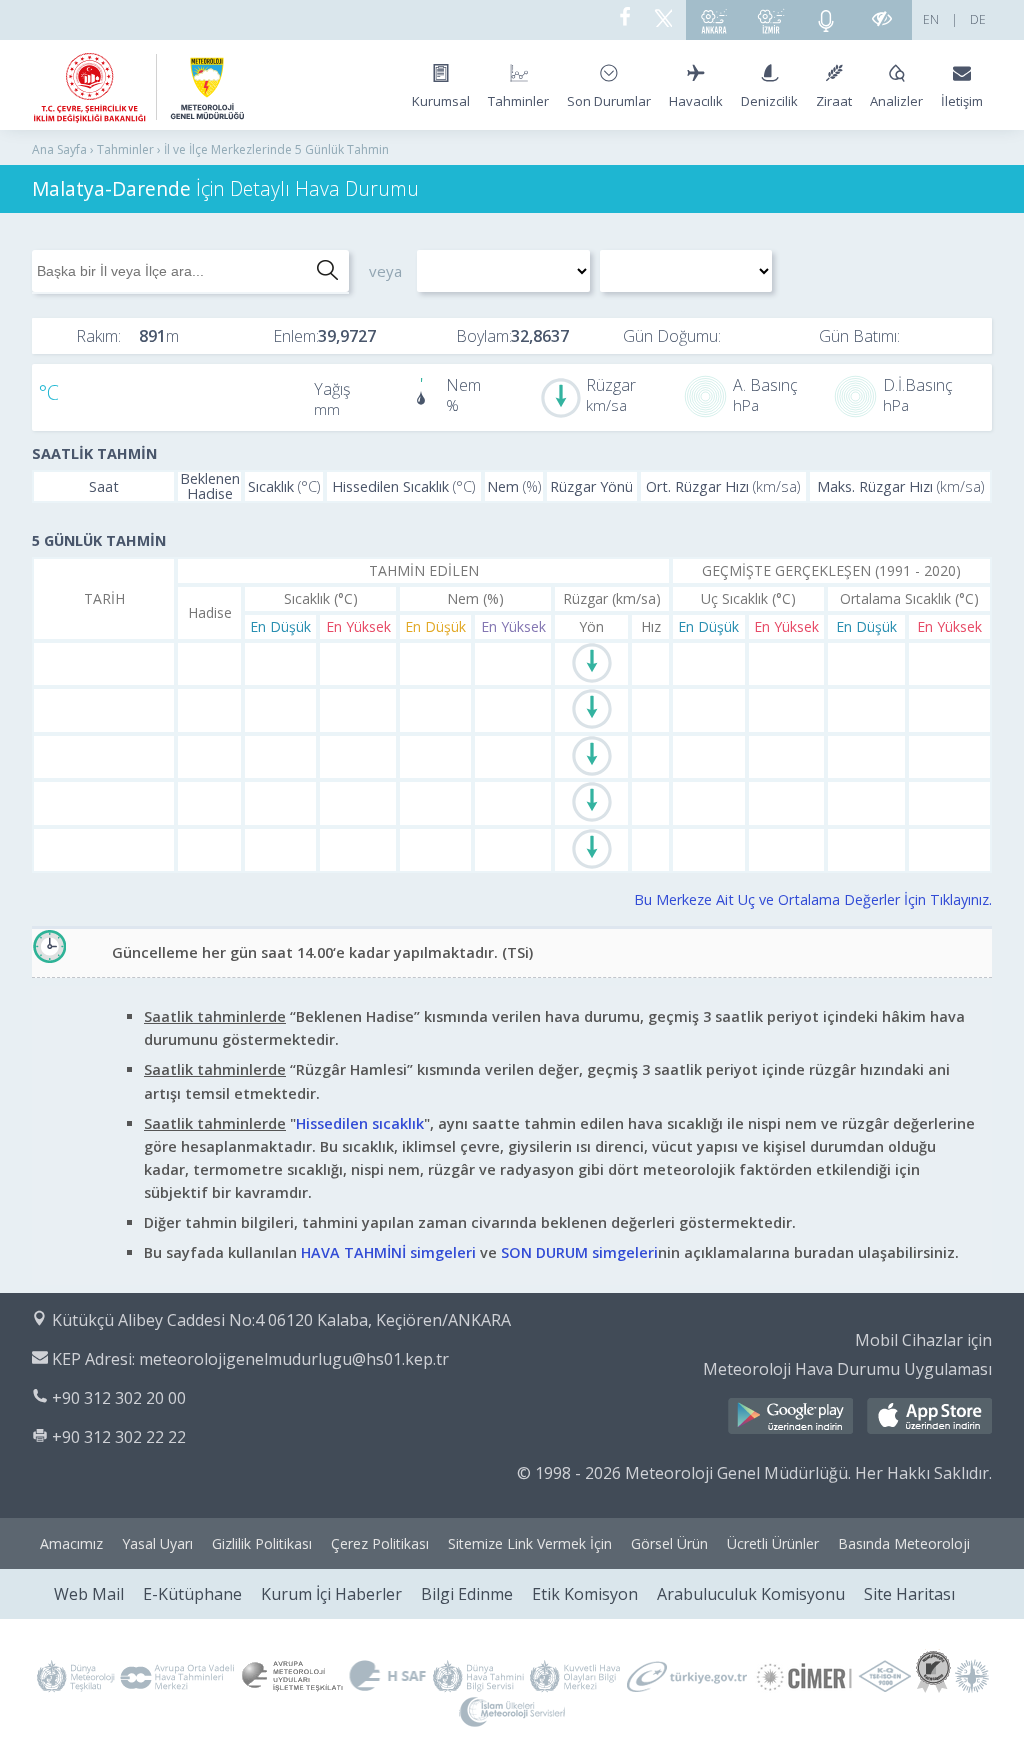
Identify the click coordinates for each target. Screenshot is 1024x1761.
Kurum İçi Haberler (331, 1594)
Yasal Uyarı (157, 1543)
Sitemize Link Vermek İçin (530, 1543)
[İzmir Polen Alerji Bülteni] (771, 20)
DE (978, 19)
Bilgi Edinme (467, 1594)
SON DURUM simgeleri (579, 1252)
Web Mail (89, 1594)
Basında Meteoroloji (904, 1543)
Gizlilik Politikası (262, 1543)
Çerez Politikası (380, 1543)
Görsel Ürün (669, 1543)
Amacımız (71, 1543)
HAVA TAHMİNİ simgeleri (388, 1252)
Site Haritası (909, 1594)
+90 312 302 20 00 (119, 1398)
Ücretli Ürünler (773, 1543)
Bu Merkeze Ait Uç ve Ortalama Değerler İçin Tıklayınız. (813, 899)
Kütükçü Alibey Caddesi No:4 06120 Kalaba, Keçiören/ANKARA (281, 1320)
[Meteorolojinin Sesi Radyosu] (826, 20)
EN (931, 19)
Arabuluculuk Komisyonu (751, 1594)
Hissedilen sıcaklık (360, 1123)
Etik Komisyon (585, 1594)
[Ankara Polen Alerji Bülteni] (714, 20)
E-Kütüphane (192, 1594)
